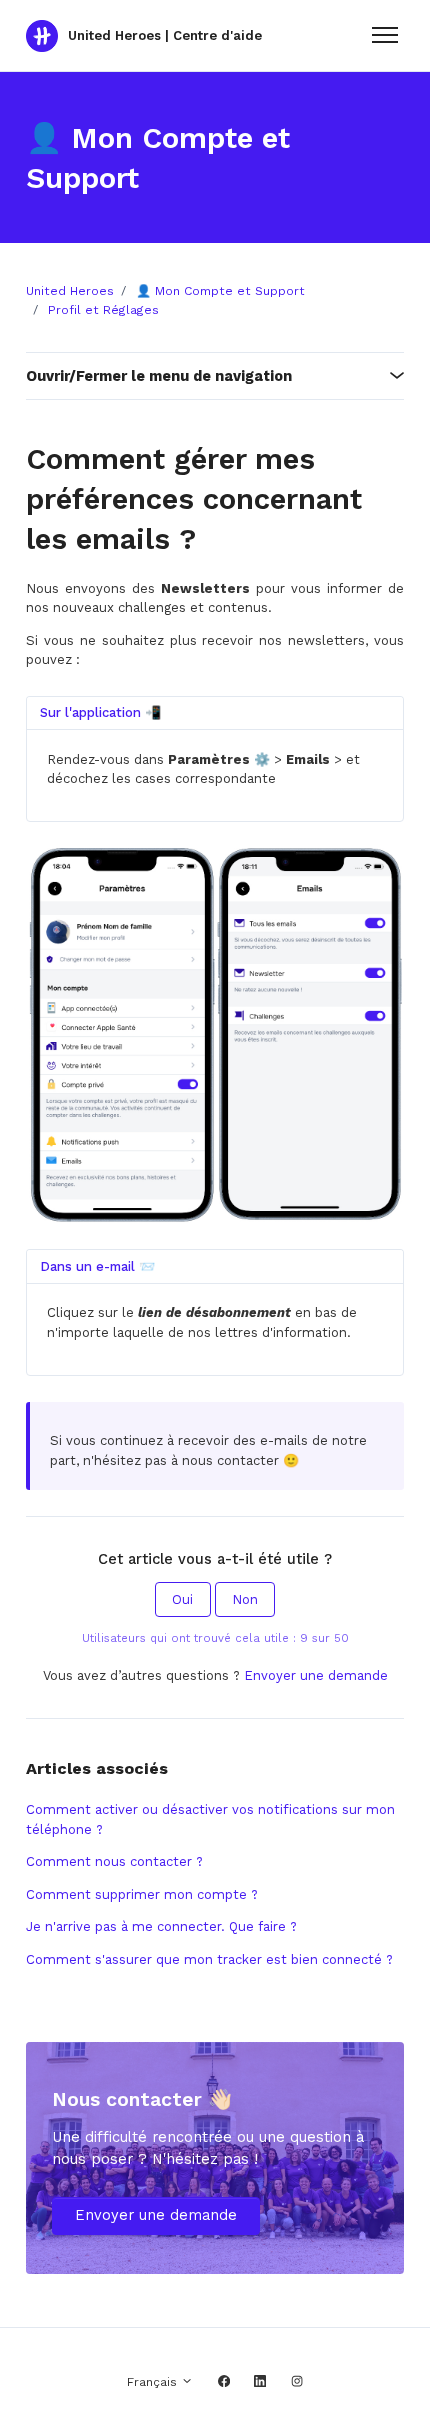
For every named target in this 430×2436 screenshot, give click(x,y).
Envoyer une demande (316, 1675)
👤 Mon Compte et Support (220, 291)
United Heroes (70, 291)
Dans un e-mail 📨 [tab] (97, 1266)
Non (245, 1599)
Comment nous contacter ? (114, 1861)
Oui (182, 1599)
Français (154, 2382)
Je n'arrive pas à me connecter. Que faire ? (161, 1926)
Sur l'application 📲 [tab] (100, 712)
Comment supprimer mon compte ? (142, 1894)
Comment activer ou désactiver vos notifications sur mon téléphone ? (210, 1819)
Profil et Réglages (103, 310)
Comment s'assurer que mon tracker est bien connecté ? (209, 1959)
